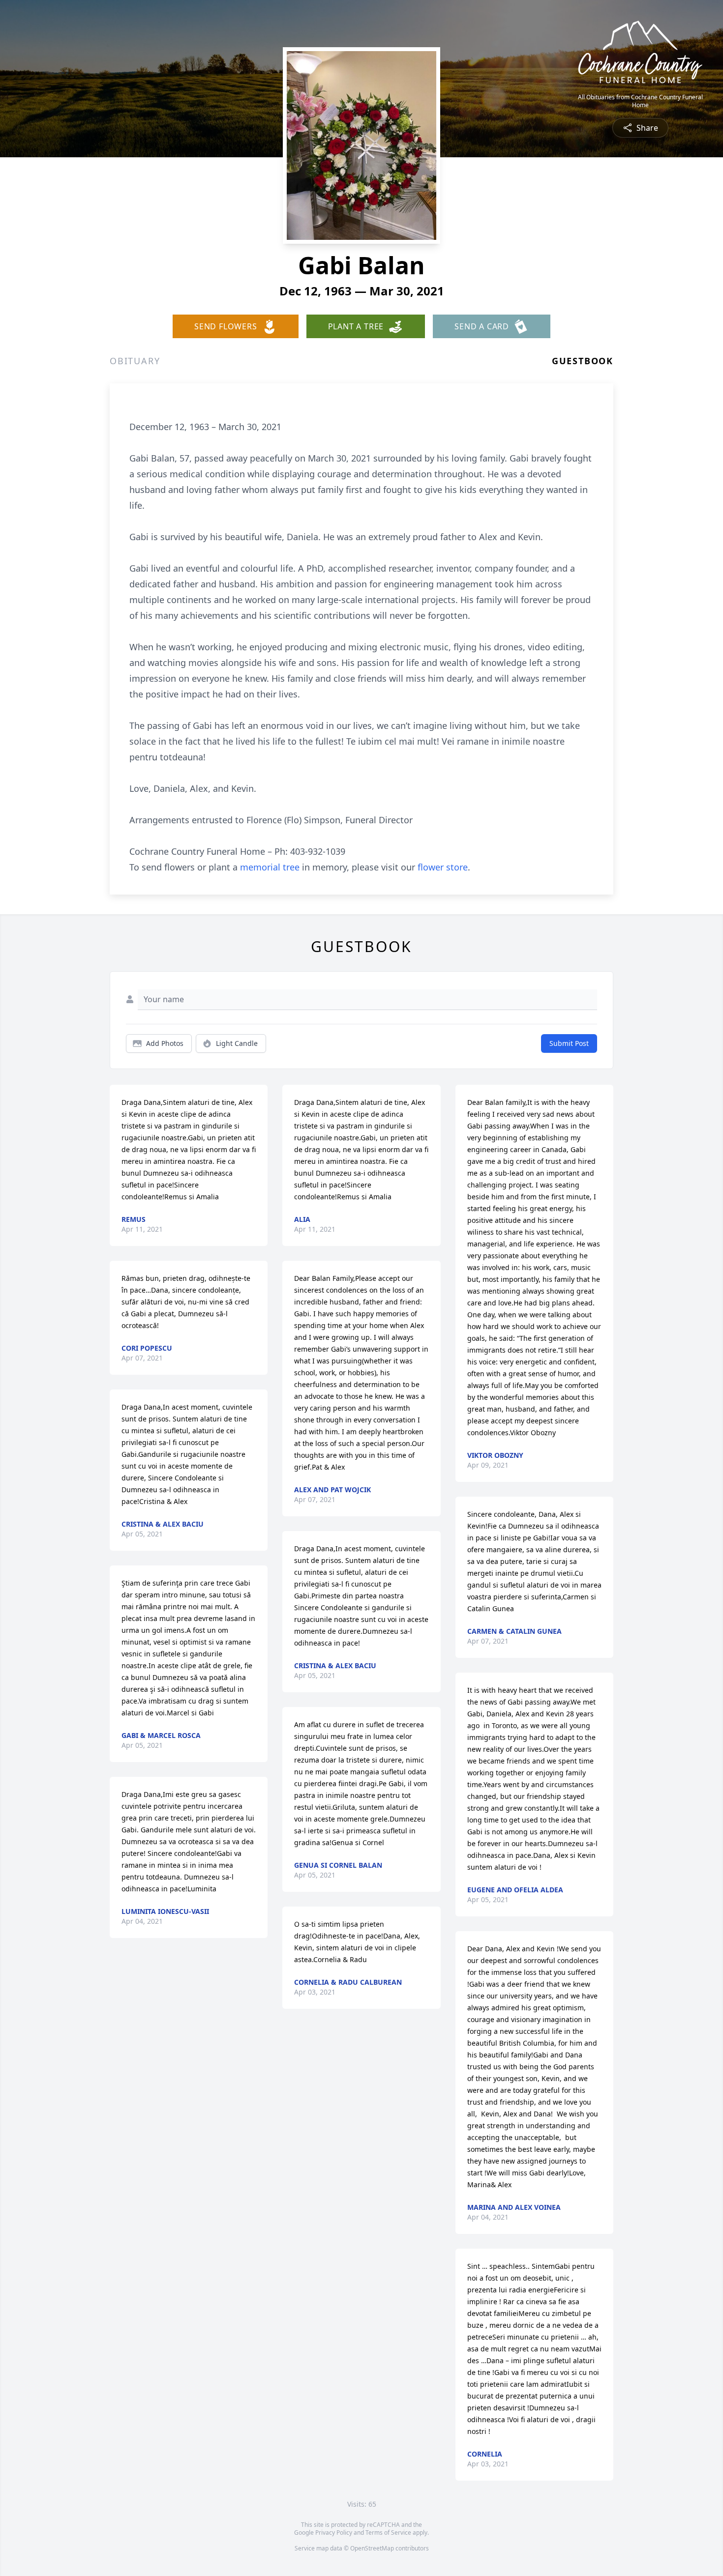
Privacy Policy (334, 2533)
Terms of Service (388, 2533)
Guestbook (583, 361)
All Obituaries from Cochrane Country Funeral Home (640, 101)
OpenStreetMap (372, 2548)
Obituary (135, 361)
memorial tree (270, 867)
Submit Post (569, 1043)
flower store (443, 867)
